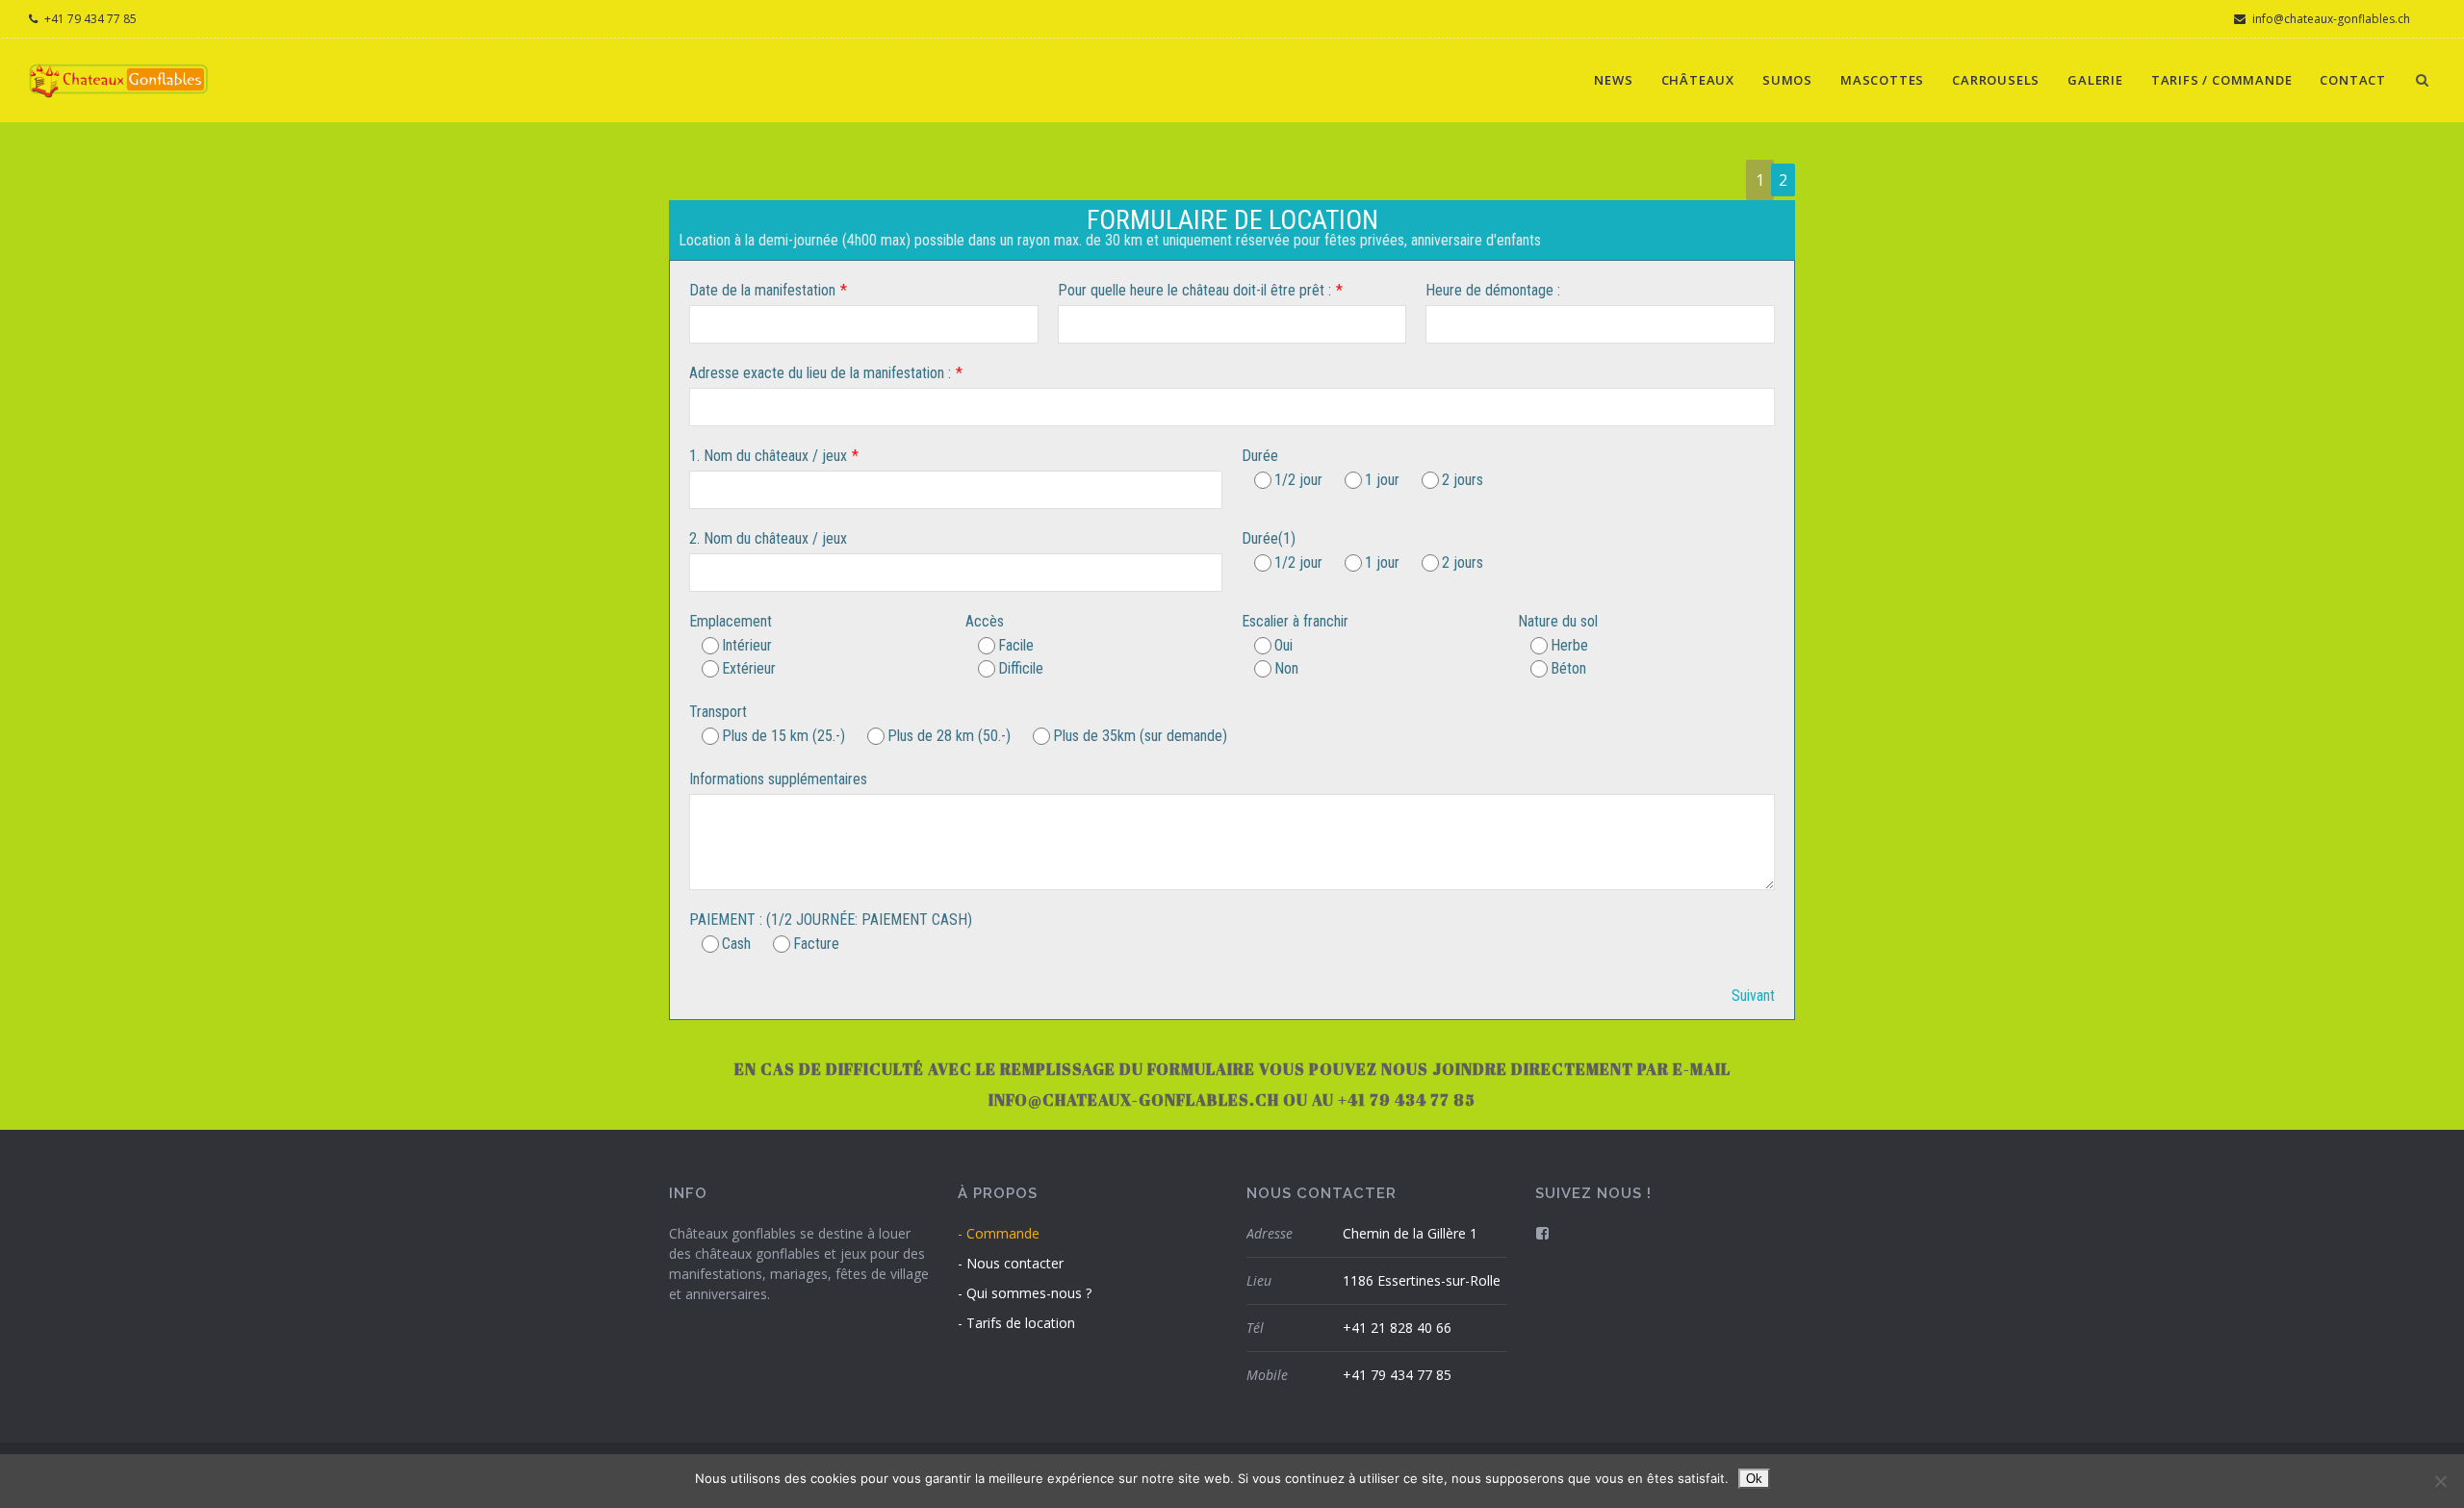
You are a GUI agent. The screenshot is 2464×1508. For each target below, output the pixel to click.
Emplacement (731, 621)
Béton (1568, 668)
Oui (1283, 645)
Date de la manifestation (762, 290)
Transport (718, 712)
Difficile (1021, 668)
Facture (816, 944)
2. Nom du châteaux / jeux (768, 538)
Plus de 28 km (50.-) (949, 736)
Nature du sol (1558, 621)
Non (1286, 668)
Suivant (1753, 996)
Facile (1016, 645)
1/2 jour (1298, 480)
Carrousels (1996, 80)
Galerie (2095, 80)
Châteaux (1698, 80)
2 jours (1463, 480)
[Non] (2440, 1481)
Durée (1260, 456)
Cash (736, 944)
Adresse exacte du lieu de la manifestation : (820, 373)
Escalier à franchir (1295, 621)
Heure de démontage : (1493, 290)
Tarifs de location (1021, 1323)
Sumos (1787, 80)
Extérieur (749, 668)
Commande (1003, 1233)
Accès (985, 621)
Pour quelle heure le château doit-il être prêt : (1194, 290)
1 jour (1382, 480)
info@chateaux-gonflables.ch (2330, 19)
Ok (1754, 1479)
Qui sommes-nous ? (1029, 1293)
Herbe (1569, 645)
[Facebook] (1542, 1233)
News (1613, 80)
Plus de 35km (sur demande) (1140, 736)
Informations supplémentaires (778, 779)
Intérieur (747, 645)
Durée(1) (1269, 538)
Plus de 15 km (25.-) (783, 736)
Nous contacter (1015, 1263)
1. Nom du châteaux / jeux (768, 456)
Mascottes (1882, 80)
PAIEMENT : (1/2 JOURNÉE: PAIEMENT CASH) (831, 920)
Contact (2353, 80)
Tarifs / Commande (2222, 80)
